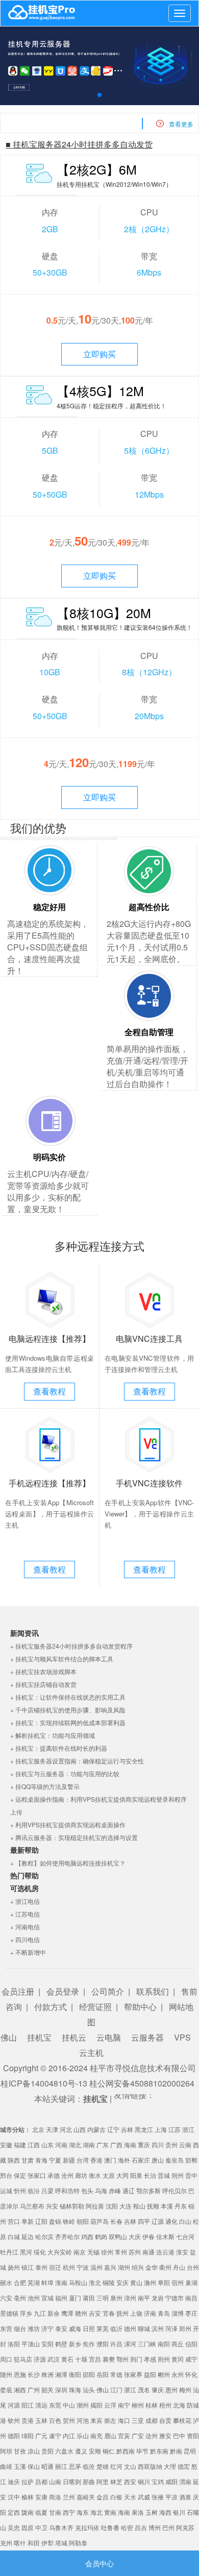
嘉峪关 (86, 2497)
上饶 (136, 2313)
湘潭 (61, 2374)
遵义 (81, 2451)
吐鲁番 (110, 2527)
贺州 (69, 2420)
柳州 (138, 2405)
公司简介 (108, 1991)
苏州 (135, 2252)
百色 (55, 2420)
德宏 (184, 2466)
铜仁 (109, 2451)
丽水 (6, 2282)
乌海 (101, 2190)
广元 (41, 2435)
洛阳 (14, 2344)
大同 (122, 2175)
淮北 (95, 2282)
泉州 (116, 2298)
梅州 (185, 2389)
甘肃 (28, 2160)
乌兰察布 (32, 2206)
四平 (144, 2221)
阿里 (103, 2481)
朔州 (178, 2175)
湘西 (20, 2389)
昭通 (47, 2466)
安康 (41, 2497)
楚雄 (103, 2466)
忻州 (20, 2190)
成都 (152, 2420)
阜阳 (164, 2282)
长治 (150, 2175)
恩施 (20, 2374)
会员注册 (18, 1991)
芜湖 (34, 2282)
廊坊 (81, 2175)
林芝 (116, 2481)
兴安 (52, 2206)
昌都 (41, 2481)
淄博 (178, 2313)
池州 (34, 2298)
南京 (80, 2252)
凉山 (34, 2451)
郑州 (185, 2328)
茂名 (144, 2389)
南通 (148, 2252)
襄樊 (109, 2359)
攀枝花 (182, 2420)
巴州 (168, 2527)
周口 (6, 2359)
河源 (14, 2405)
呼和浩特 (67, 2190)
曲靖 (6, 2466)
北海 (179, 2405)
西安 (130, 2481)
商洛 (55, 2497)
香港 (96, 2160)
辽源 (158, 2221)
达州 (152, 2435)
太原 (109, 2175)
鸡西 (87, 2236)
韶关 (47, 2389)
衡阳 (75, 2374)
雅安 (165, 2435)
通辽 (129, 2190)
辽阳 (41, 2221)
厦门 (75, 2298)
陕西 (14, 2160)
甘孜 (20, 2451)
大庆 (135, 2236)
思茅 (75, 2466)
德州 (130, 2328)
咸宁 (191, 2359)
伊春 (148, 2236)
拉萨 (28, 2481)
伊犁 (47, 2543)
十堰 (81, 2359)
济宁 (47, 2328)
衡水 (95, 2175)
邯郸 (191, 2160)
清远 (41, 2405)
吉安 (95, 2313)
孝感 (150, 2359)
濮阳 (103, 2344)
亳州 (20, 2298)
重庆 (144, 2144)
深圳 (61, 2389)
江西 (34, 2144)
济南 (150, 2313)
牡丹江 (9, 2252)
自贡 (165, 2420)
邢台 (6, 2175)
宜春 (109, 2313)
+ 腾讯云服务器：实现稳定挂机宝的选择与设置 (74, 1837)
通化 (171, 2221)
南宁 (124, 2405)
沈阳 (112, 2206)
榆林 (28, 2497)
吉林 (127, 2129)
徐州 (107, 2252)
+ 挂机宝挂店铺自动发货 (43, 1684)
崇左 (110, 2420)
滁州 (150, 2282)
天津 (52, 2129)
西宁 (69, 2512)
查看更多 (181, 124)
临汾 (34, 2190)
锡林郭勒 (72, 2206)
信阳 (191, 2344)
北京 (38, 2129)
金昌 (103, 2497)
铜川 (144, 2481)
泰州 (41, 2267)
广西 (116, 2144)
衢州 (165, 2267)
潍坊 (34, 2328)
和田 (34, 2543)
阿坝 (6, 2451)
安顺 (95, 2451)
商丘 (178, 2344)
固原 (28, 2527)
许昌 (116, 2344)
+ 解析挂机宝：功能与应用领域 (53, 1735)
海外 (124, 2160)
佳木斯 (165, 2236)
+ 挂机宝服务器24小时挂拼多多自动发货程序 (71, 1646)
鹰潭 (67, 2313)
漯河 (130, 2344)
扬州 (14, 2267)
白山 (185, 2221)
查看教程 (49, 1391)
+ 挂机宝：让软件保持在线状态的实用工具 (68, 1697)
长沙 (34, 2374)
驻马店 (23, 2359)
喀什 (20, 2543)
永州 (178, 2374)
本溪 (167, 2206)
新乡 (75, 2344)
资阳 (193, 2435)
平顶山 (31, 2344)
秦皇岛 (175, 2160)
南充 (96, 2435)
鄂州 (122, 2359)
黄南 (110, 2512)
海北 (96, 2512)
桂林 (152, 2405)
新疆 (69, 2160)
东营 (6, 2328)
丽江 (61, 2466)
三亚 (138, 2420)
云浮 (110, 2405)
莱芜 (103, 2328)
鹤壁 (61, 2344)
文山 (130, 2466)
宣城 (47, 2298)
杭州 (69, 2267)
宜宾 (124, 2435)
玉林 (41, 2420)
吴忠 (14, 2527)
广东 (103, 2144)
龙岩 (158, 2298)
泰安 (61, 2328)
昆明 (190, 2451)
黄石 (67, 2359)
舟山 (179, 2267)
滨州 (158, 2328)
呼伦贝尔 (175, 2190)
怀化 (191, 2374)
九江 (40, 2313)
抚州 (122, 2313)
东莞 (55, 2405)
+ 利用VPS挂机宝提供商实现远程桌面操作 (68, 1824)
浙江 (188, 2129)
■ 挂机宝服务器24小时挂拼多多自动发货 (79, 144)
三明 (103, 2298)
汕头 (89, 2389)
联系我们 (153, 1991)
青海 (41, 2160)
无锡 (93, 2252)
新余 (54, 2313)
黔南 (176, 2451)
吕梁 (47, 2190)
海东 (83, 2512)
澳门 (110, 2160)
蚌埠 (47, 2282)
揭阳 (96, 2405)
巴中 (179, 2435)
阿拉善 (95, 2206)
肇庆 (158, 2389)
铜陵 (109, 2282)
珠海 (75, 2389)
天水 (130, 2497)
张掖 (158, 2497)
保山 (34, 2466)
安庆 (122, 2282)
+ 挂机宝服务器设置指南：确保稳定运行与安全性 (77, 1761)
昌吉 (141, 2527)
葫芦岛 (99, 2221)
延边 (28, 2236)
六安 (6, 2298)
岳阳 (103, 2374)
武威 (144, 2497)
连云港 (165, 2252)
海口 (124, 2420)
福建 (20, 2144)
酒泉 (185, 2497)
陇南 (28, 2512)
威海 (75, 2328)
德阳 (14, 2435)
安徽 (6, 2144)
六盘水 (64, 2451)
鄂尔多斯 (148, 2190)
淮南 (61, 2282)
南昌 (191, 2298)
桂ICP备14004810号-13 (44, 2083)
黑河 (26, 2252)
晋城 (164, 2175)
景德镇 (9, 2313)
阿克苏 (185, 2527)
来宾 (96, 2420)
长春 (116, 2221)
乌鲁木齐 (61, 2527)
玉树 (152, 2512)
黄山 (136, 2282)
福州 (61, 2298)
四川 (158, 2144)
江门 (116, 2389)
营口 (14, 2221)
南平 (144, 2298)
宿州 (178, 2282)
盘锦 (55, 2221)
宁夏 (55, 2160)
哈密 (127, 2527)
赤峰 (115, 2190)
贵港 (28, 2420)
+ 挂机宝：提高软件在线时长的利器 (59, 1748)
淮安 (182, 2252)
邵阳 (89, 2374)
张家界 (133, 2374)
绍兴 (138, 2267)
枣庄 (191, 2313)
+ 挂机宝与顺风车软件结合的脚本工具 (62, 1659)
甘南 (55, 2512)
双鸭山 (118, 2236)
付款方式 (51, 2007)
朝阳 (83, 2221)
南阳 (164, 2344)
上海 (161, 2129)
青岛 (164, 2313)
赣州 (81, 2313)
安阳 (47, 2344)
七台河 (185, 2236)
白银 (116, 2497)
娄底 (6, 2389)
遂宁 (55, 2435)
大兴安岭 (60, 2252)
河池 (83, 2420)
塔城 (61, 2543)
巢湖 (191, 2282)
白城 (14, 2236)
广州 (34, 2389)
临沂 (116, 2328)
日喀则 (72, 2481)
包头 (87, 2190)
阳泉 (136, 2175)
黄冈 (178, 2359)
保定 (20, 2175)
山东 (47, 2144)
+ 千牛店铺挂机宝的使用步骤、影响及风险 (68, 1710)
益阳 (150, 2374)
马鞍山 (78, 2282)
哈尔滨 (44, 2236)
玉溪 (20, 2466)
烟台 (20, 2328)
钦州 (14, 2420)
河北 (66, 2129)
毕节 (142, 2451)
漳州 (130, 2298)
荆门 (136, 2359)
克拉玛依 (87, 2527)
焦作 (89, 2344)
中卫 (41, 2527)
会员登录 (63, 1991)
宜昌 (95, 2359)
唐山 (158, 2160)
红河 (116, 2466)
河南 (61, 2144)
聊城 (144, 2328)
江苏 (175, 2129)
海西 (165, 2512)
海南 (130, 2144)
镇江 (28, 2267)
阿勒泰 (78, 2543)
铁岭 (69, 2221)
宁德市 (175, 2298)
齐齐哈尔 (67, 2236)
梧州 (165, 2405)
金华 (152, 2267)
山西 (80, 2129)
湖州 (124, 2267)
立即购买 (99, 354)
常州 (121, 2252)
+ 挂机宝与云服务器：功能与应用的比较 (65, 1773)
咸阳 (171, 2481)
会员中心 (99, 2563)
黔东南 (159, 2451)
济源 (40, 2359)
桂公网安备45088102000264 (142, 2083)
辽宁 (113, 2129)
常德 (116, 2374)
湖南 (89, 2144)
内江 (69, 2435)
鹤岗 (101, 2236)
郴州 (164, 2374)
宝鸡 (158, 2481)
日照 (89, 2328)
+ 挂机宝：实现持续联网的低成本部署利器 (68, 1722)
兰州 (69, 2497)
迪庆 (14, 2481)
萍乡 (26, 2313)
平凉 (171, 2497)
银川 (179, 2512)
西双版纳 (150, 2466)
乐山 (83, 2435)
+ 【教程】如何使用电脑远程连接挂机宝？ (68, 1863)
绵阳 (28, 2435)
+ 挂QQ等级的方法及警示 (45, 1786)
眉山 (110, 2435)
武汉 (54, 2359)
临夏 (41, 2512)
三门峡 (147, 2344)
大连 (126, 2206)
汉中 (14, 2497)
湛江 (130, 2389)
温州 (96, 2267)
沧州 (67, 2175)
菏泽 (171, 2328)
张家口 (37, 2175)
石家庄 (141, 2160)
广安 (138, 2435)
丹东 (181, 2206)
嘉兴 (110, 2267)
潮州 (83, 2405)
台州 (193, 2267)
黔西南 (126, 2451)
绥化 (40, 2252)
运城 (6, 2190)
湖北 (75, 2144)
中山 (69, 2405)
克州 (6, 2543)
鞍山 (139, 2206)
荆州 (164, 2359)
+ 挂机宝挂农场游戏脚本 (43, 1671)
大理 (170, 2466)
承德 (54, 2175)
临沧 (89, 2466)
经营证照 (95, 2007)
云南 (185, 2144)
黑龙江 (144, 2129)
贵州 (171, 2144)
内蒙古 (96, 2129)
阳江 (28, 2405)
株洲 (47, 2374)
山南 (55, 2481)
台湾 (83, 2160)
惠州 (171, 2389)
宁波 (83, 2267)
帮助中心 (140, 2007)
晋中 (191, 2175)
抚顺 (153, 2206)
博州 (155, 2527)
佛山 (9, 2037)
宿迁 (55, 2267)
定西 (14, 2512)
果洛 (138, 2512)
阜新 (28, 2221)
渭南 (185, 2481)
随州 (6, 2374)
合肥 (20, 2282)
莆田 (89, 2298)
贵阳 (47, 2451)
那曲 (89, 2481)
